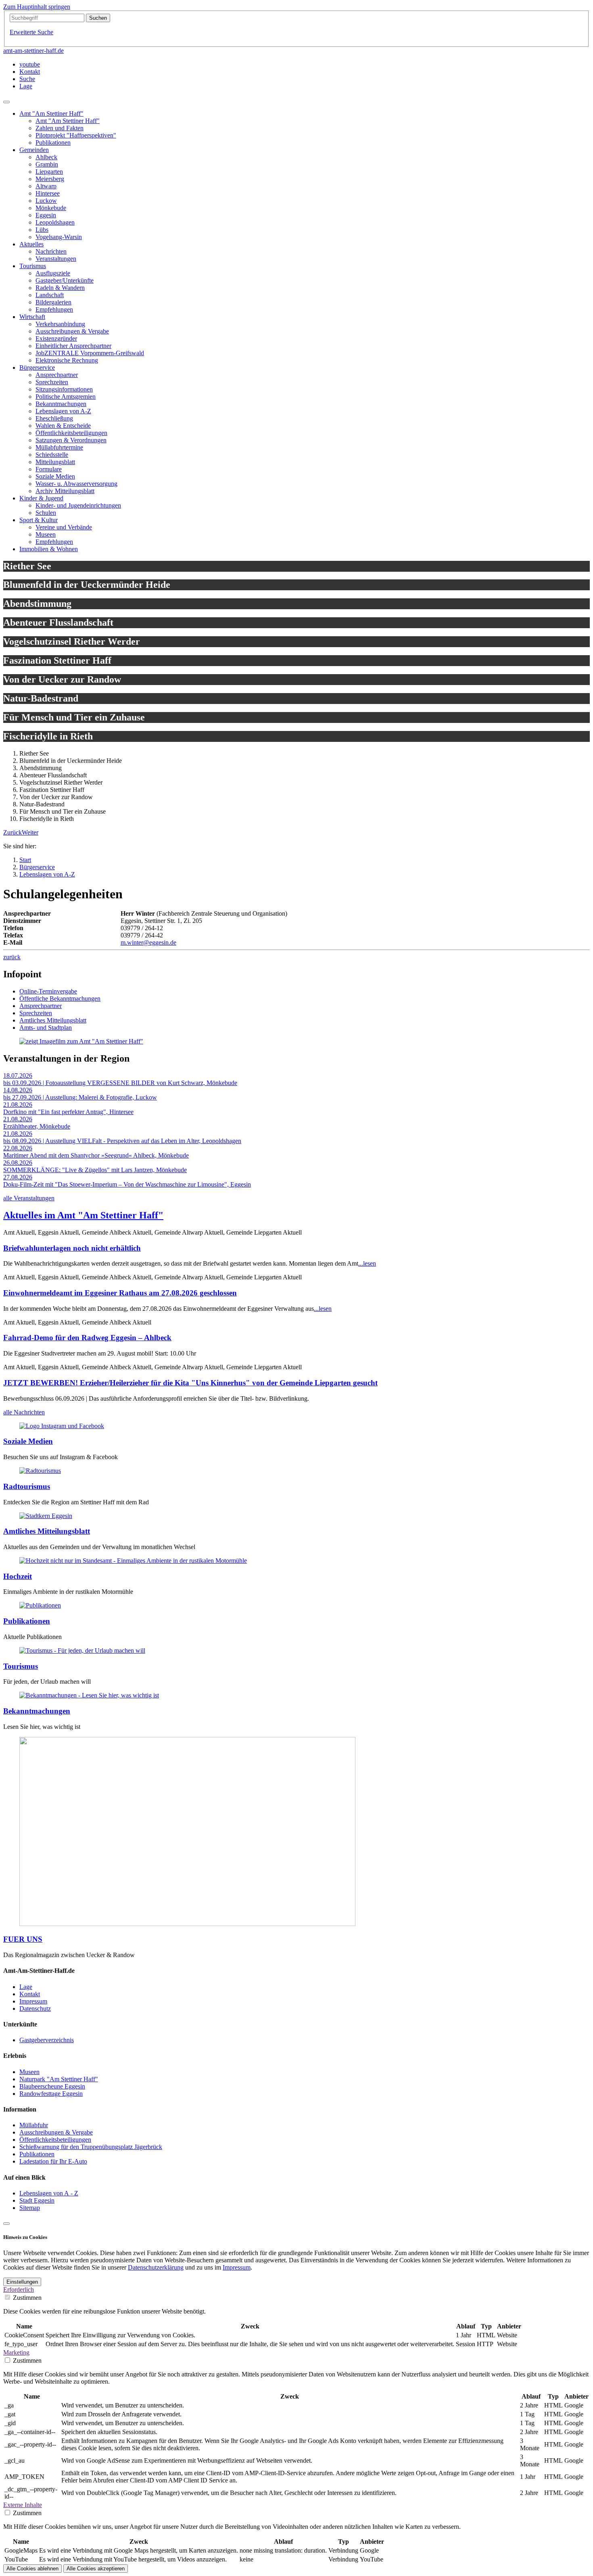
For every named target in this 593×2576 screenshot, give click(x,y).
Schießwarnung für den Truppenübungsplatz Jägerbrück (91, 2147)
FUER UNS (23, 1939)
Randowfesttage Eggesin (51, 2094)
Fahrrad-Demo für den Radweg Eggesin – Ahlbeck (87, 1338)
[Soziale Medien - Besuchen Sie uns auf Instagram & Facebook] (62, 1426)
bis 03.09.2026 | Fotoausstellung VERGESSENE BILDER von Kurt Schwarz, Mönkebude (120, 1083)
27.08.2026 (18, 1177)
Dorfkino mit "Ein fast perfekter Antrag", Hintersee (68, 1112)
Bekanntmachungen (37, 1711)
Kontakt (30, 1994)
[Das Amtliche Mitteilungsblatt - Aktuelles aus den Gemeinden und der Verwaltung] (46, 1516)
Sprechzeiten (36, 1013)
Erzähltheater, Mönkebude (37, 1126)
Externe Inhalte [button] (23, 2505)
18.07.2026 (18, 1076)
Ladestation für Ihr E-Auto (53, 2161)
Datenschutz (35, 2009)
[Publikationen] (40, 1605)
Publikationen (27, 1621)
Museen (29, 2072)
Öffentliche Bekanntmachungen (60, 999)
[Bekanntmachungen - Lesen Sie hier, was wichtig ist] (89, 1695)
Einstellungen (22, 2282)
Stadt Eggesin (37, 2200)
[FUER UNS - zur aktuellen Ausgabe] (187, 1924)
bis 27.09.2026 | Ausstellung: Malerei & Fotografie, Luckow (80, 1097)
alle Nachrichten (24, 1412)
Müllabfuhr (34, 2125)
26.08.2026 (18, 1163)
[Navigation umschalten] (6, 102)
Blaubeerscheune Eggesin (52, 2086)
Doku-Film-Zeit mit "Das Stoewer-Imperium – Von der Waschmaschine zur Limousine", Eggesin (127, 1184)
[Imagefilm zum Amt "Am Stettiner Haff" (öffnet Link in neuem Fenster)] (81, 1041)
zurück (12, 957)
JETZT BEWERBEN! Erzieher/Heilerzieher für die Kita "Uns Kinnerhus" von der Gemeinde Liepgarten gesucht (190, 1383)
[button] (13, 832)
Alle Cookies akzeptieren (96, 2569)
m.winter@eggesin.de (148, 942)
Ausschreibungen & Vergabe (56, 2132)
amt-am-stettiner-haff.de (33, 51)
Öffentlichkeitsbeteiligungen (55, 2140)
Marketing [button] (16, 2352)
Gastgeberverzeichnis (47, 2040)
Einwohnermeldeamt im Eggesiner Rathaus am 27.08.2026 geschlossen (120, 1293)
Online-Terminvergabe (48, 991)
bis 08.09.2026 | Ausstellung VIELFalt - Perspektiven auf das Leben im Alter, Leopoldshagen (122, 1141)
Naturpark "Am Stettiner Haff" (59, 2079)
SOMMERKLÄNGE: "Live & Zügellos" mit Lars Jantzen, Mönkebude (95, 1170)
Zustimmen (27, 2298)
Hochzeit (18, 1576)
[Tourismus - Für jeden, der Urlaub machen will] (82, 1650)
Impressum (33, 2001)
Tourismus (21, 1666)
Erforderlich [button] (19, 2290)
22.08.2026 (18, 1148)
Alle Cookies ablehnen (32, 2569)
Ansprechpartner (41, 1006)
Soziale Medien (28, 1441)
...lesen (367, 1263)
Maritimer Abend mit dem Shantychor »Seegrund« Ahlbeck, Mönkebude (96, 1155)
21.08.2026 (18, 1105)
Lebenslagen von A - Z (49, 2193)
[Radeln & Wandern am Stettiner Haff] (40, 1471)
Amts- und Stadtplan (46, 1028)
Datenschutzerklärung (156, 2267)
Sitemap (30, 2208)
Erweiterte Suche (31, 32)
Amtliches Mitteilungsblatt (53, 1020)
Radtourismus (27, 1486)
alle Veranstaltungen (29, 1198)
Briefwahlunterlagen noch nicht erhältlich (72, 1248)
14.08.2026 (18, 1090)
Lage (26, 1987)
